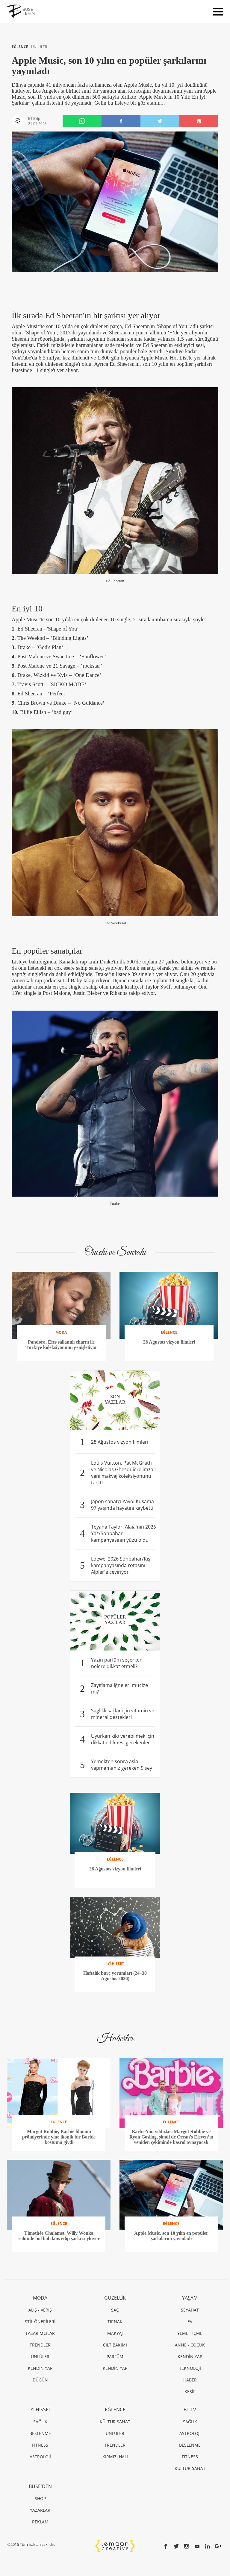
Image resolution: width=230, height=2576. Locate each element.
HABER (190, 2380)
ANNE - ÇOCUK (190, 2345)
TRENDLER (40, 2345)
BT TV (190, 2410)
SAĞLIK (40, 2422)
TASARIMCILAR (40, 2333)
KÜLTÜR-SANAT (190, 2468)
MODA (40, 2298)
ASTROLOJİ (40, 2457)
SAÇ (115, 2310)
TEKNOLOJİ (190, 2368)
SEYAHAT (190, 2310)
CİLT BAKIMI (115, 2345)
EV (190, 2322)
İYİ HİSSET (40, 2410)
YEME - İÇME (190, 2333)
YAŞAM (190, 2298)
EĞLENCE (20, 47)
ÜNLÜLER (39, 47)
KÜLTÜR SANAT (115, 2422)
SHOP (40, 2498)
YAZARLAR (40, 2510)
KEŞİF (190, 2391)
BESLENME (40, 2433)
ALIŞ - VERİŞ (40, 2310)
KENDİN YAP (40, 2368)
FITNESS (40, 2445)
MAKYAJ (115, 2333)
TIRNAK (115, 2322)
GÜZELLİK (115, 2298)
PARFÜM (115, 2357)
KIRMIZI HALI (115, 2457)
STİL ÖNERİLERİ (40, 2322)
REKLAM (40, 2522)
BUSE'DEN (40, 2486)
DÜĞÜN (40, 2380)
